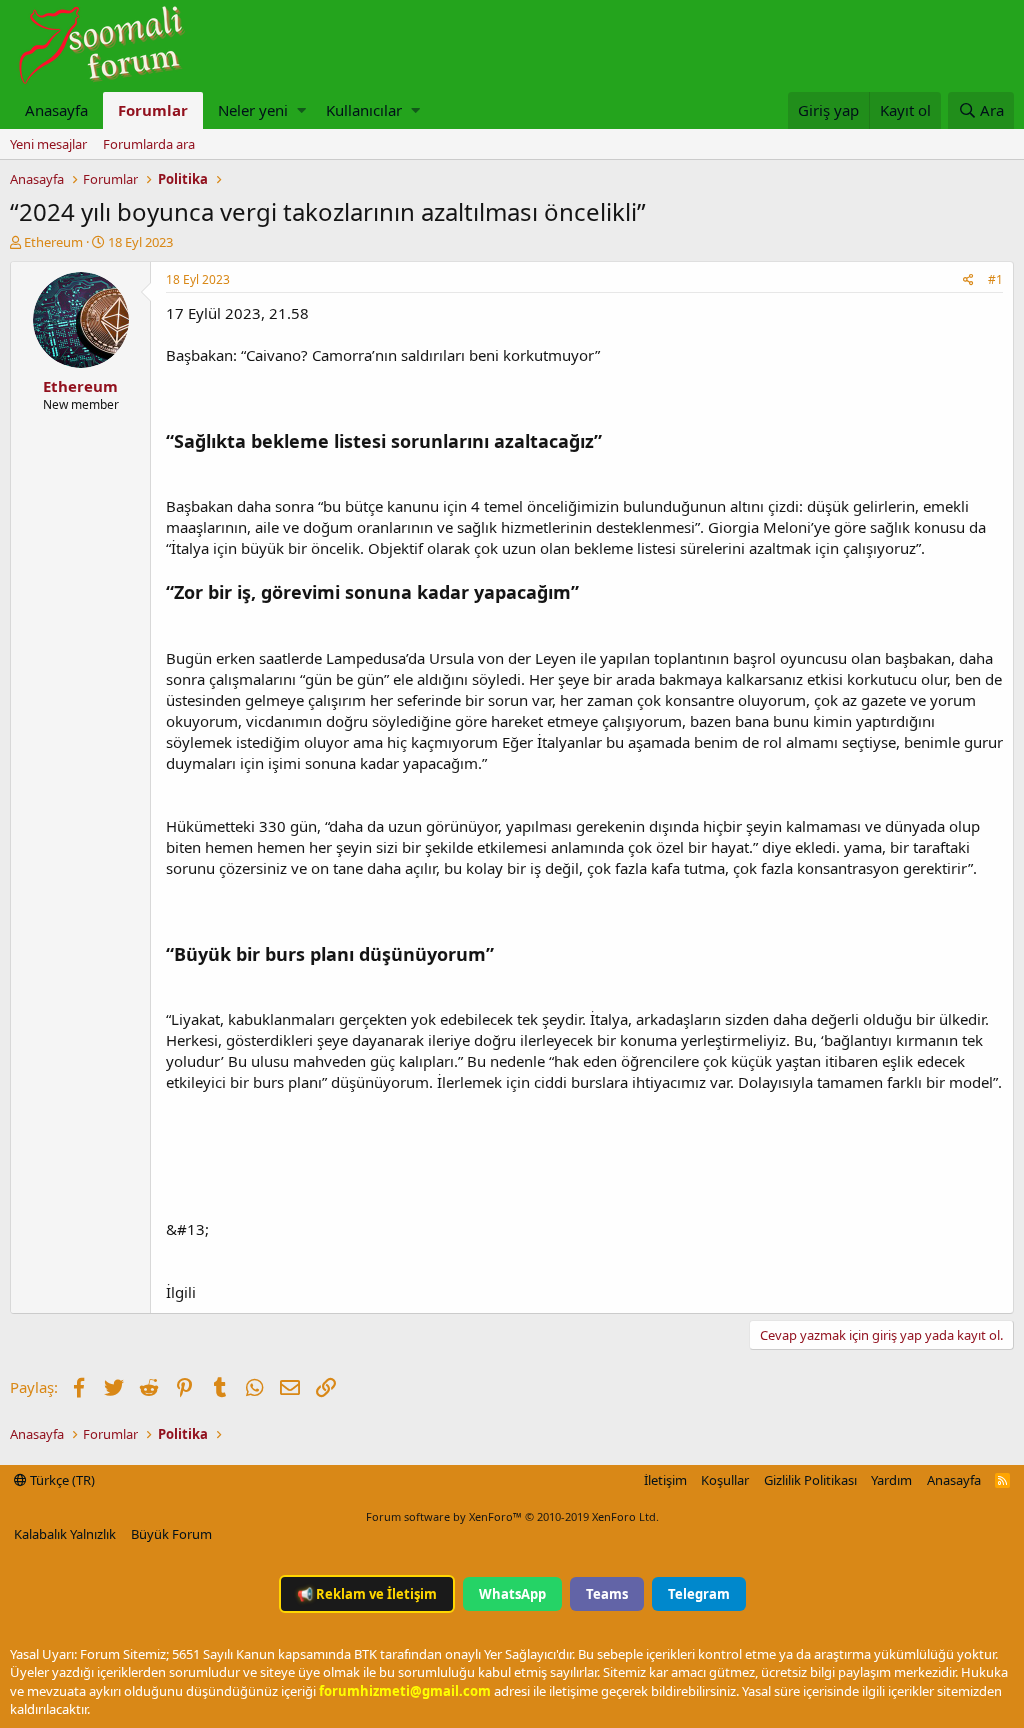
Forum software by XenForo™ (512, 1516)
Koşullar (725, 1480)
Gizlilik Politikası (810, 1480)
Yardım (891, 1480)
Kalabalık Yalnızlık (65, 1534)
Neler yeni (253, 110)
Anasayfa (56, 110)
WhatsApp (512, 1594)
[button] (301, 110)
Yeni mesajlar (48, 144)
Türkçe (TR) (61, 1480)
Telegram (699, 1594)
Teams (607, 1594)
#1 (995, 279)
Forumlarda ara (149, 144)
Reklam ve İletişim (367, 1594)
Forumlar (153, 110)
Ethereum (53, 242)
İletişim (665, 1480)
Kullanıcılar (364, 110)
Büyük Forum (171, 1534)
